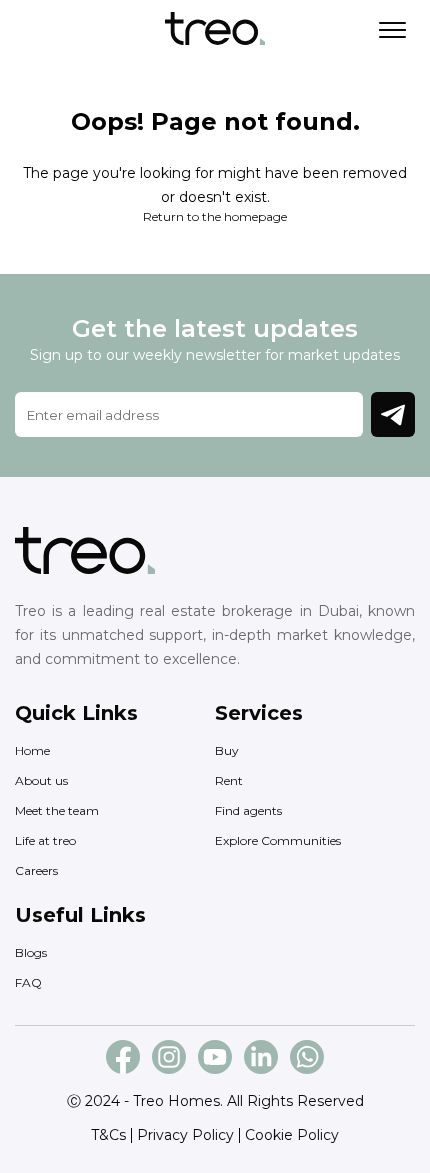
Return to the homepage (215, 216)
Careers (36, 870)
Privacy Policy (185, 1135)
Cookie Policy (292, 1135)
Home (32, 750)
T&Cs (108, 1135)
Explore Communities (278, 840)
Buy (227, 750)
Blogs (31, 952)
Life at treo (45, 840)
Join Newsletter (393, 414)
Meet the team (57, 810)
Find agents (248, 810)
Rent (229, 780)
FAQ (28, 982)
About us (41, 780)
